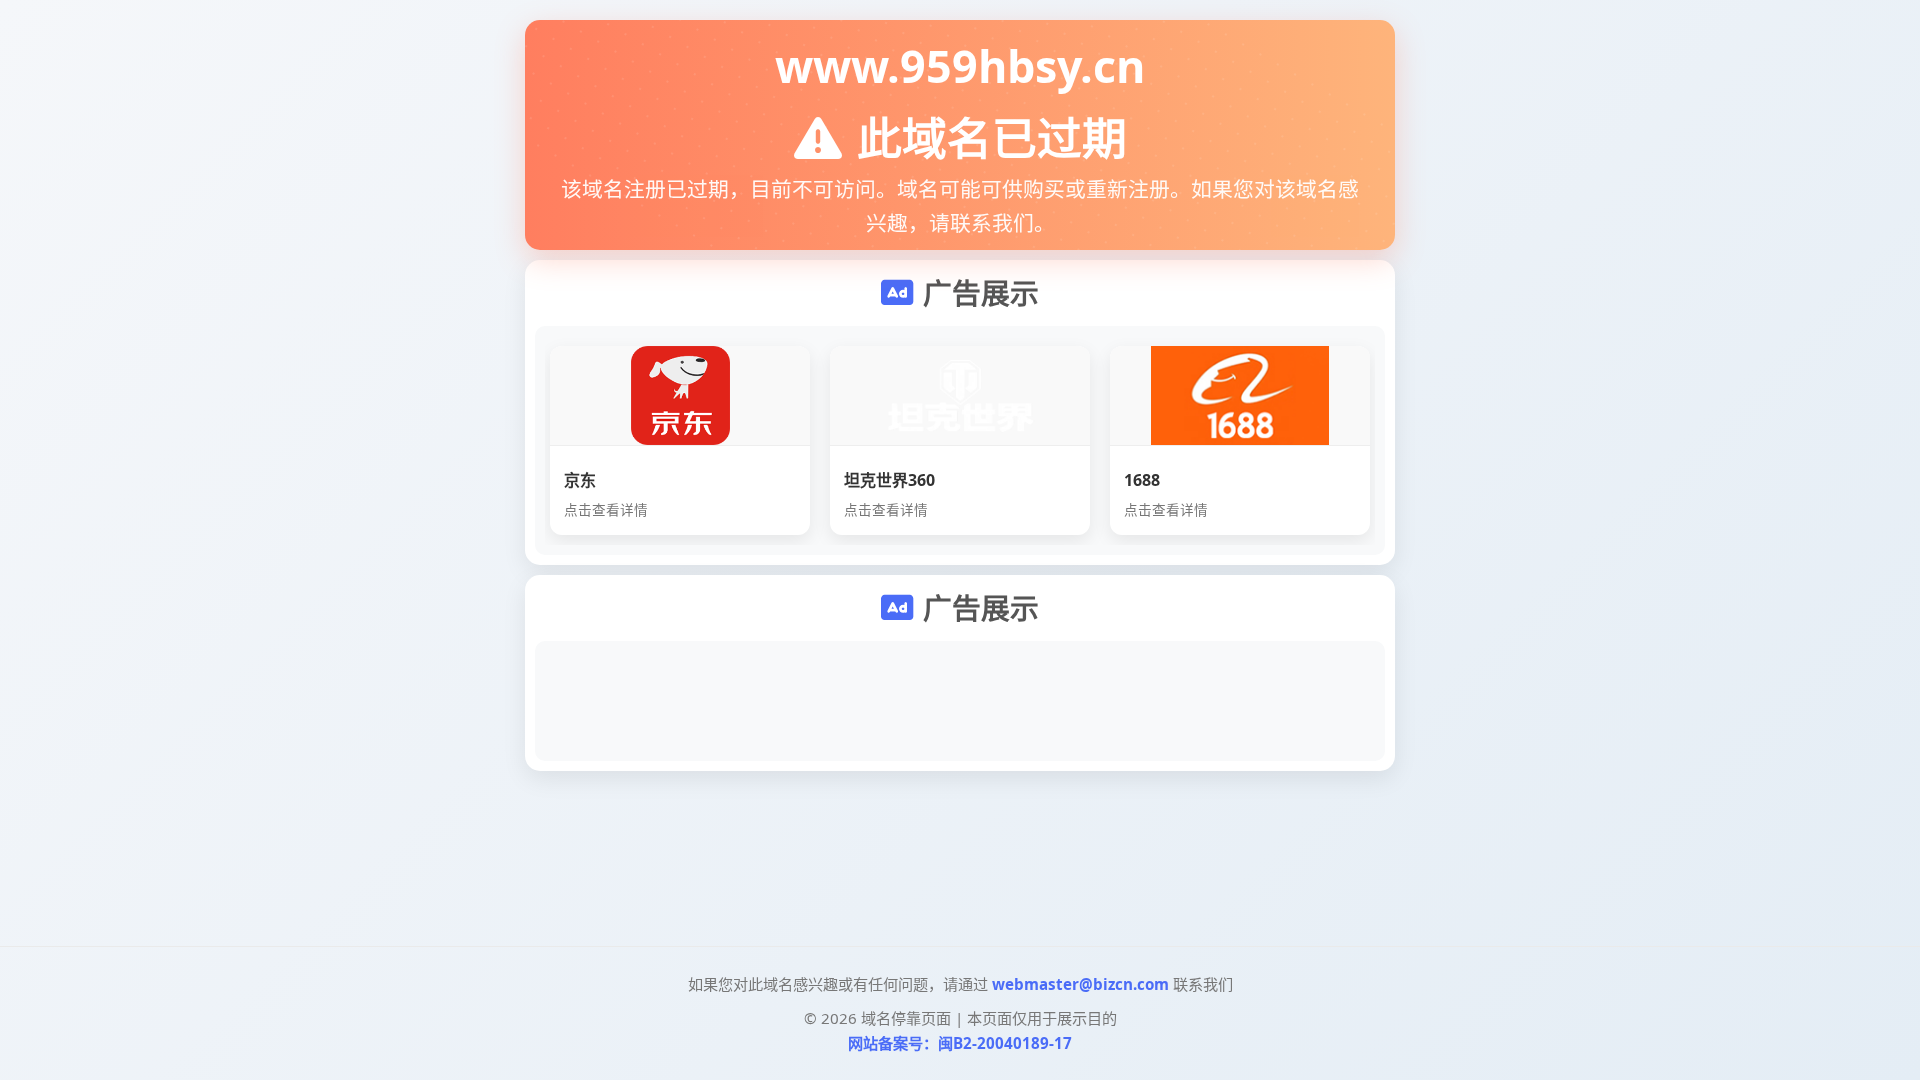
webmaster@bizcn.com (1080, 984)
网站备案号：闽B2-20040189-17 (960, 1043)
